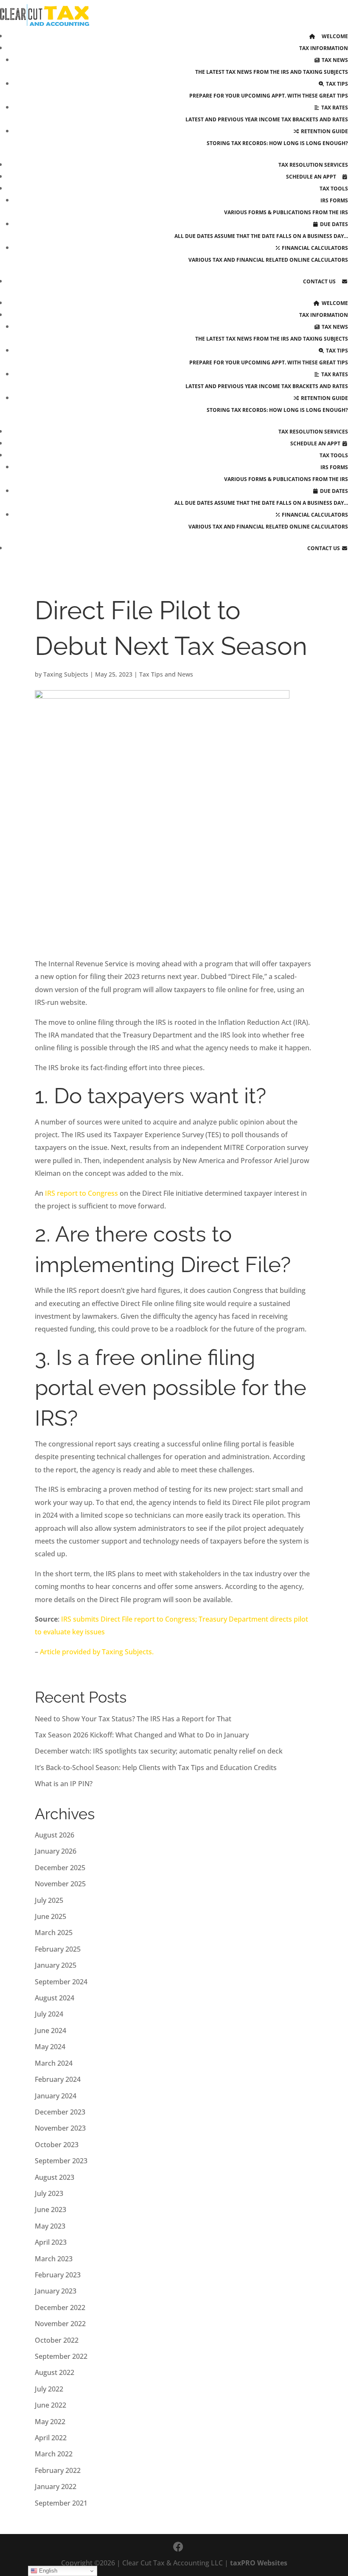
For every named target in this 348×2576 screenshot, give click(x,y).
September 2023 (61, 2161)
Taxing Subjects (66, 674)
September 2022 (61, 2356)
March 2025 (54, 1933)
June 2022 (51, 2405)
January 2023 (56, 2291)
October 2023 (57, 2145)
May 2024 (50, 2047)
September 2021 (61, 2503)
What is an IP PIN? (64, 1784)
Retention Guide (277, 137)
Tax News (272, 66)
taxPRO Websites (259, 2563)
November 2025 (60, 1884)
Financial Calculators (268, 254)
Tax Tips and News (166, 674)
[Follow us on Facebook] (178, 2547)
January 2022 (56, 2486)
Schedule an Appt (312, 177)
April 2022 (51, 2438)
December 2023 (60, 2112)
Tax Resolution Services (313, 165)
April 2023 (51, 2242)
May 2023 (50, 2226)
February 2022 (58, 2470)
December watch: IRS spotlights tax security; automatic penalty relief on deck (159, 1751)
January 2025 (56, 1965)
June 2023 (51, 2210)
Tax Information (324, 48)
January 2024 (56, 2096)
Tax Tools (334, 189)
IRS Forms (286, 206)
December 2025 (60, 1868)
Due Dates (261, 230)
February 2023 (58, 2275)
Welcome (334, 36)
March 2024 (54, 2063)
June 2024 (51, 2031)
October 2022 (57, 2340)
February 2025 (58, 1949)
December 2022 (60, 2307)
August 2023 (55, 2177)
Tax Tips (269, 90)
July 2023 (49, 2193)
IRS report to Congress (81, 1193)
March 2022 (54, 2454)
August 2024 (55, 1998)
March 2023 (54, 2259)
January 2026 (56, 1851)
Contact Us (320, 281)
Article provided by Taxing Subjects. (97, 1652)
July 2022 (49, 2389)
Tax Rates (267, 113)
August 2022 (55, 2372)
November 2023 (60, 2128)
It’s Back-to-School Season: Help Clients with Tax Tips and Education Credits (156, 1768)
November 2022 (60, 2324)
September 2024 (61, 1982)
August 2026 (55, 1835)
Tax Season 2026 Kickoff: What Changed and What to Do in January (142, 1735)
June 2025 (51, 1916)
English (47, 2571)
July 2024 (49, 2014)
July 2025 (49, 1900)
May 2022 (50, 2422)
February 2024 (58, 2079)
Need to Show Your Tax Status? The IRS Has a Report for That (133, 1719)
